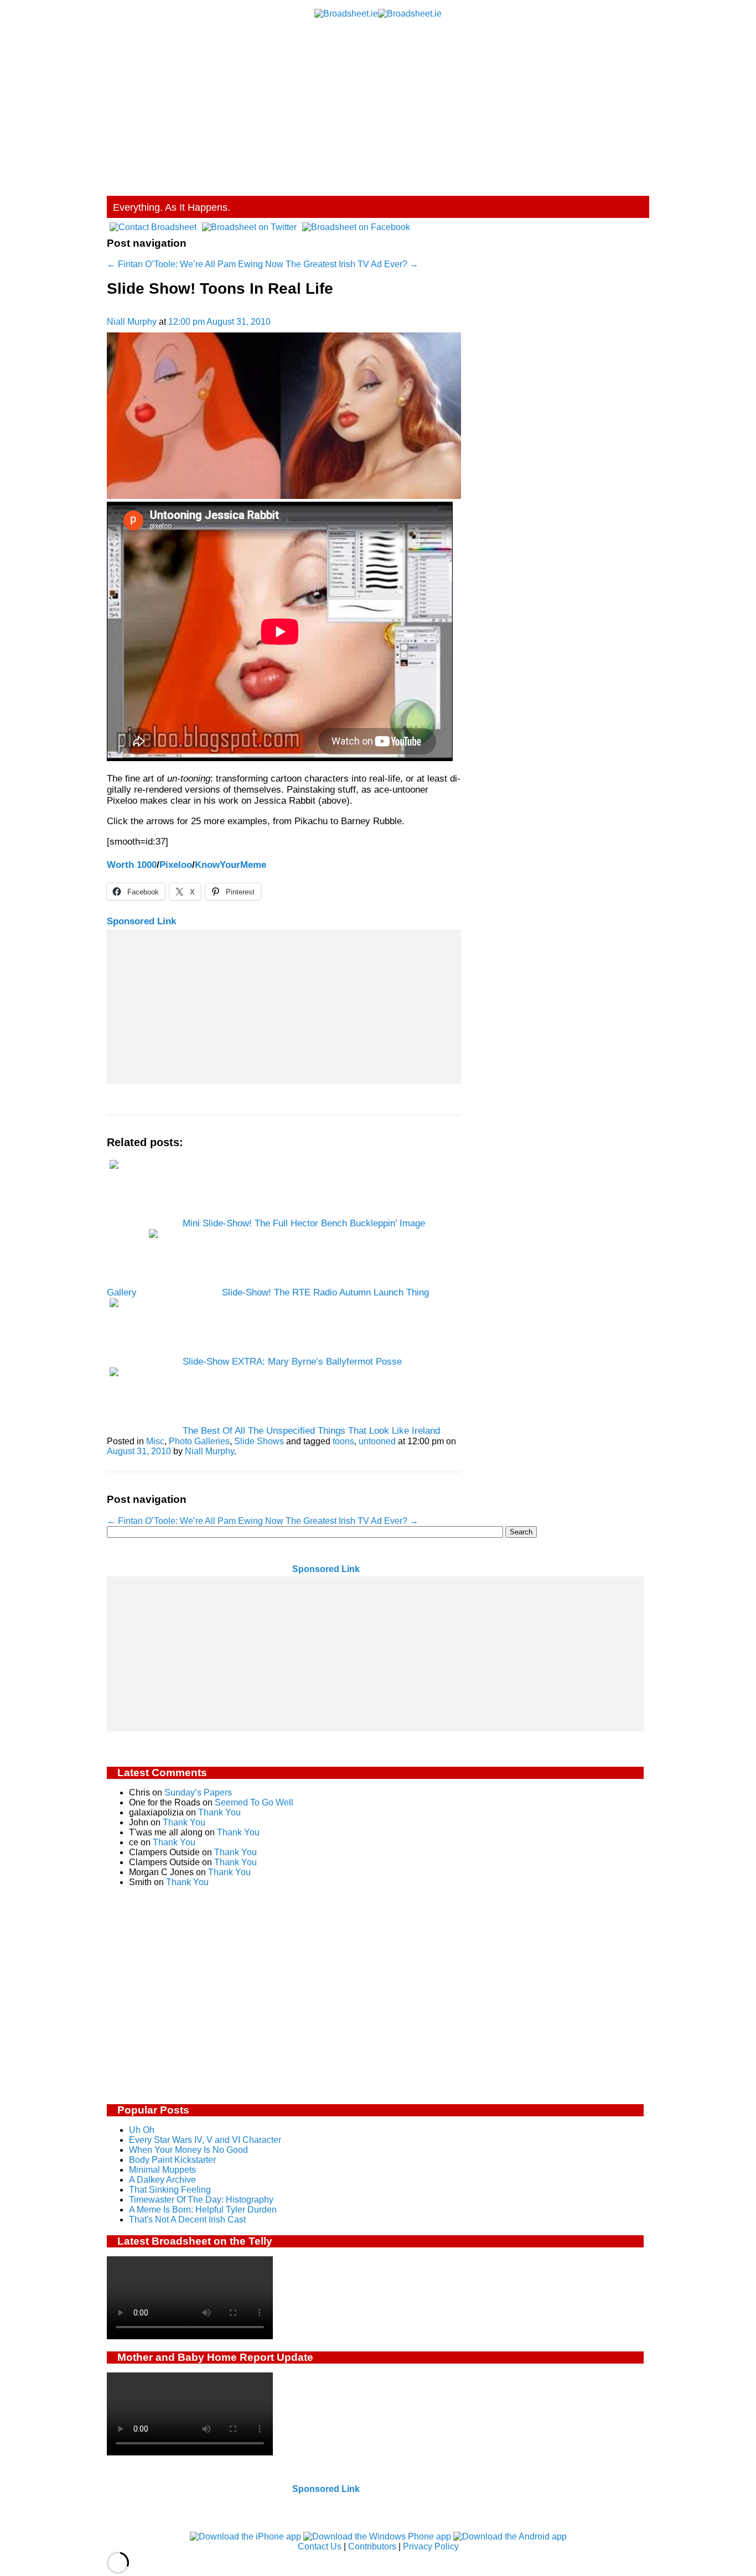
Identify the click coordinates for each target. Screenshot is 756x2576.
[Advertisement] (378, 102)
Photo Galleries (199, 1441)
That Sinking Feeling (170, 2190)
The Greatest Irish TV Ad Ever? (352, 264)
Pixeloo (176, 865)
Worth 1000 (132, 865)
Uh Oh (142, 2130)
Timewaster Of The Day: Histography (201, 2200)
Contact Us (320, 2546)
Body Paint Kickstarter (172, 2160)
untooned (377, 1441)
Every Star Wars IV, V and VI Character (205, 2140)
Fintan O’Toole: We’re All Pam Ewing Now (195, 264)
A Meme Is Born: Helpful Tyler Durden (203, 2210)
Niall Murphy (132, 322)
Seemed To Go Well (254, 1802)
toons (343, 1441)
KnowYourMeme (231, 865)
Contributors (372, 2546)
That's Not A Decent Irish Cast (187, 2219)
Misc (155, 1441)
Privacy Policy (431, 2546)
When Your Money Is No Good (188, 2150)
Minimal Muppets (162, 2170)
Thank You (219, 1812)
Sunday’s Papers (198, 1792)
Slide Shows (259, 1441)
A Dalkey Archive (162, 2180)
